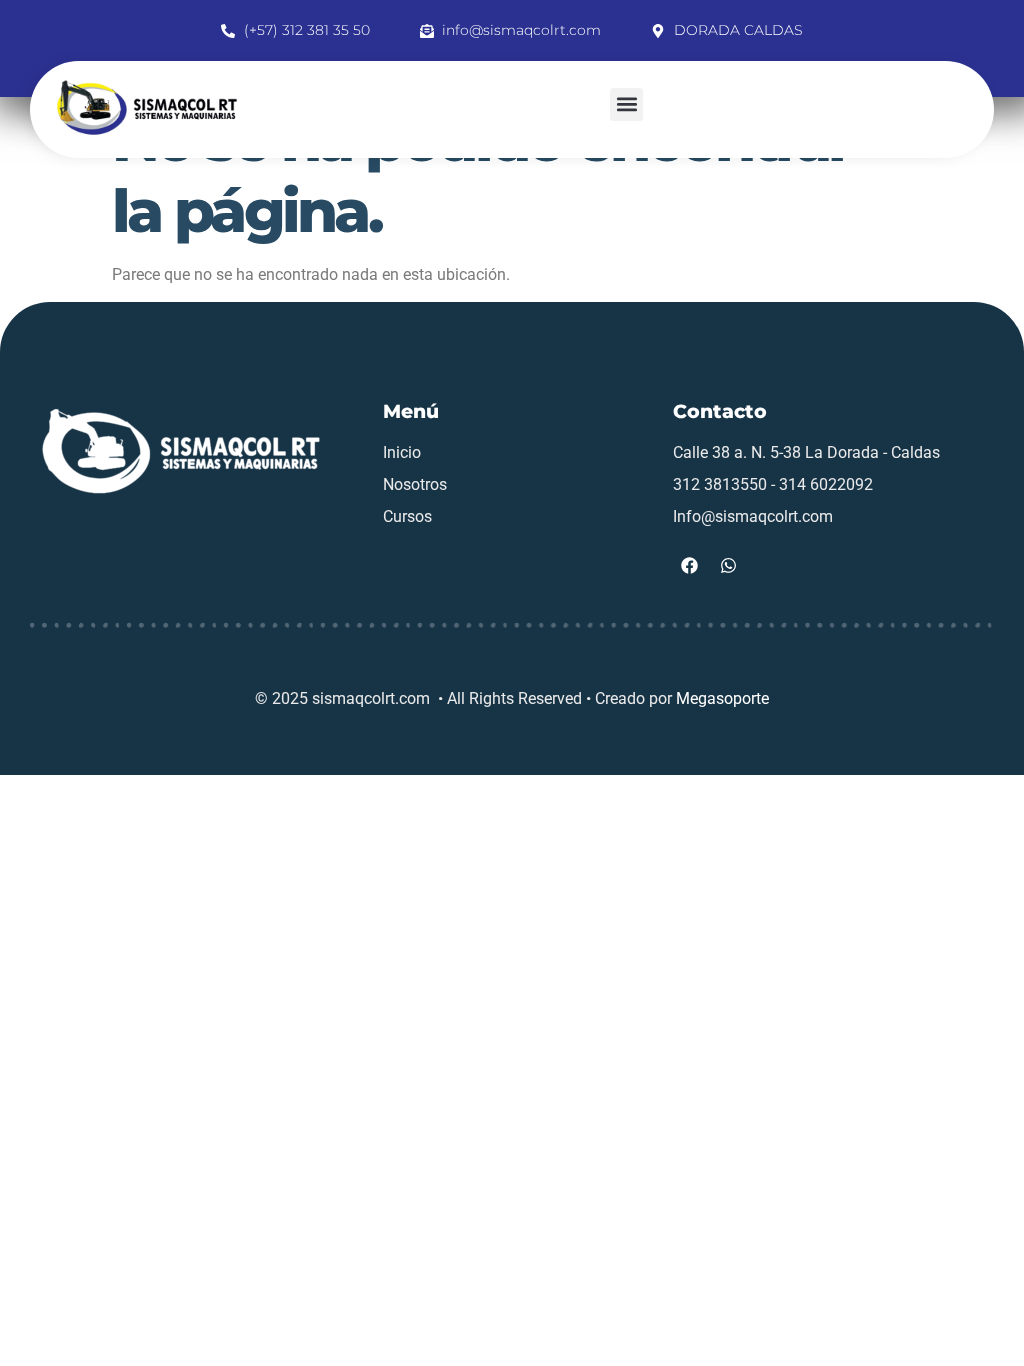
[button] (626, 104)
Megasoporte (722, 698)
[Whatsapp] (729, 566)
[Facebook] (690, 566)
